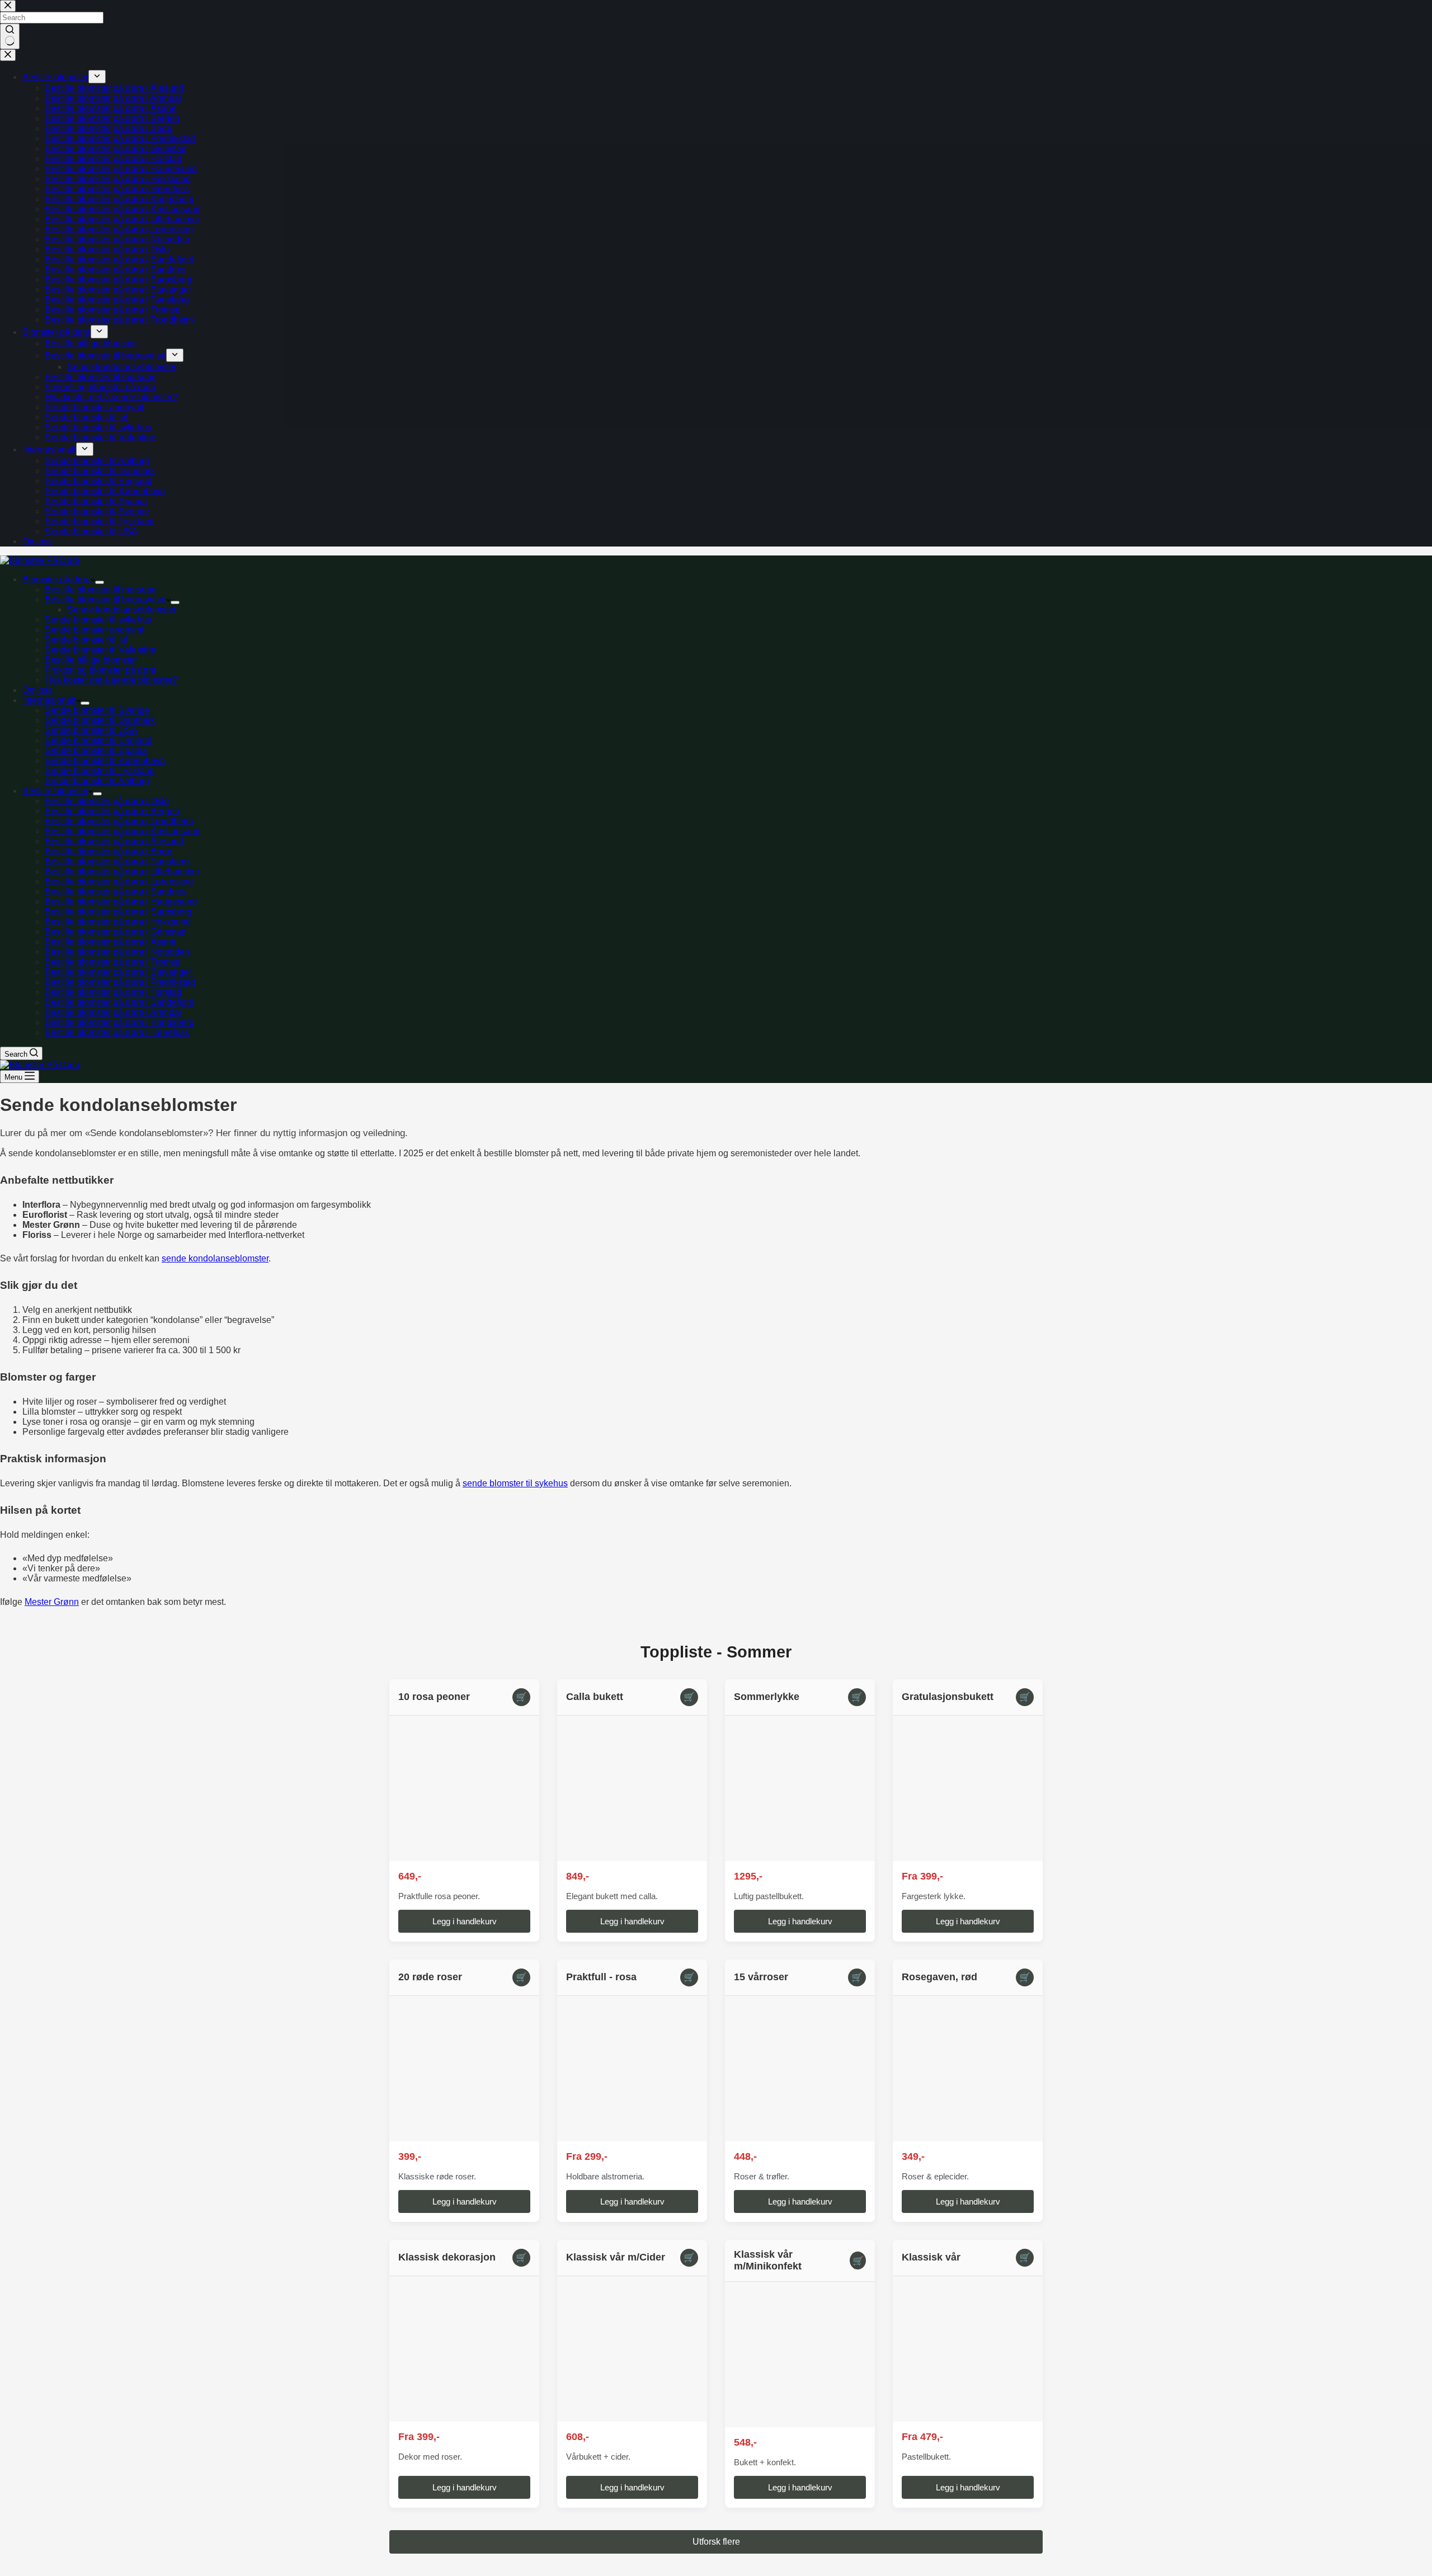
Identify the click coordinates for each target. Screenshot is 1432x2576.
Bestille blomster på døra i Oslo (107, 801)
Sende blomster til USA (91, 730)
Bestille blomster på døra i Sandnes (116, 891)
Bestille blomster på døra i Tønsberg (117, 861)
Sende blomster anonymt (94, 630)
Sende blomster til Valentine (100, 650)
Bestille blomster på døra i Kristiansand (123, 831)
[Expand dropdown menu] (100, 582)
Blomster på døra (56, 579)
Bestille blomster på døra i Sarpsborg (118, 912)
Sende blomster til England (98, 740)
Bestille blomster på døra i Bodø (109, 851)
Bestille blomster (55, 791)
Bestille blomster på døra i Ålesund (114, 841)
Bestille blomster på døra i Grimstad (116, 932)
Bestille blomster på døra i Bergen (112, 811)
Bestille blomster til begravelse (105, 599)
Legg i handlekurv (465, 1921)
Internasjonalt (49, 700)
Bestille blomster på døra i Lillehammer (122, 871)
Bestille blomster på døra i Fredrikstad (120, 982)
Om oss (37, 690)
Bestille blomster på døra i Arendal (113, 1012)
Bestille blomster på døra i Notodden (117, 952)
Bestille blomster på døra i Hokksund (118, 922)
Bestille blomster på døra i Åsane (110, 942)
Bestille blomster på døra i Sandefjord (119, 1002)
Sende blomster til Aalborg (97, 781)
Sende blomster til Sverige (97, 710)
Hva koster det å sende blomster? (111, 680)
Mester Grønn (52, 1602)
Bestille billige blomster (91, 660)
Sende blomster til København (105, 760)
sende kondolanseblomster (215, 1258)
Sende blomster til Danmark (100, 720)
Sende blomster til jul (86, 640)
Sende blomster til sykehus (98, 620)
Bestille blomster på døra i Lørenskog (119, 881)
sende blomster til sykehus (515, 1483)
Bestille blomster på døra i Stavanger (118, 972)
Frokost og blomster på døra (100, 670)
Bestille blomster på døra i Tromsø (113, 962)
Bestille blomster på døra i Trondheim (119, 821)
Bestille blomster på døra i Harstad (113, 992)
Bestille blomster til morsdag (101, 589)
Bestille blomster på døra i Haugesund (121, 901)
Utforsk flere (716, 2542)
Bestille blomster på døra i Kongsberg (119, 1022)
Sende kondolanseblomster (122, 609)
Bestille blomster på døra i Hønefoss (117, 1032)
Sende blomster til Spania (96, 750)
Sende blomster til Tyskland (100, 771)
